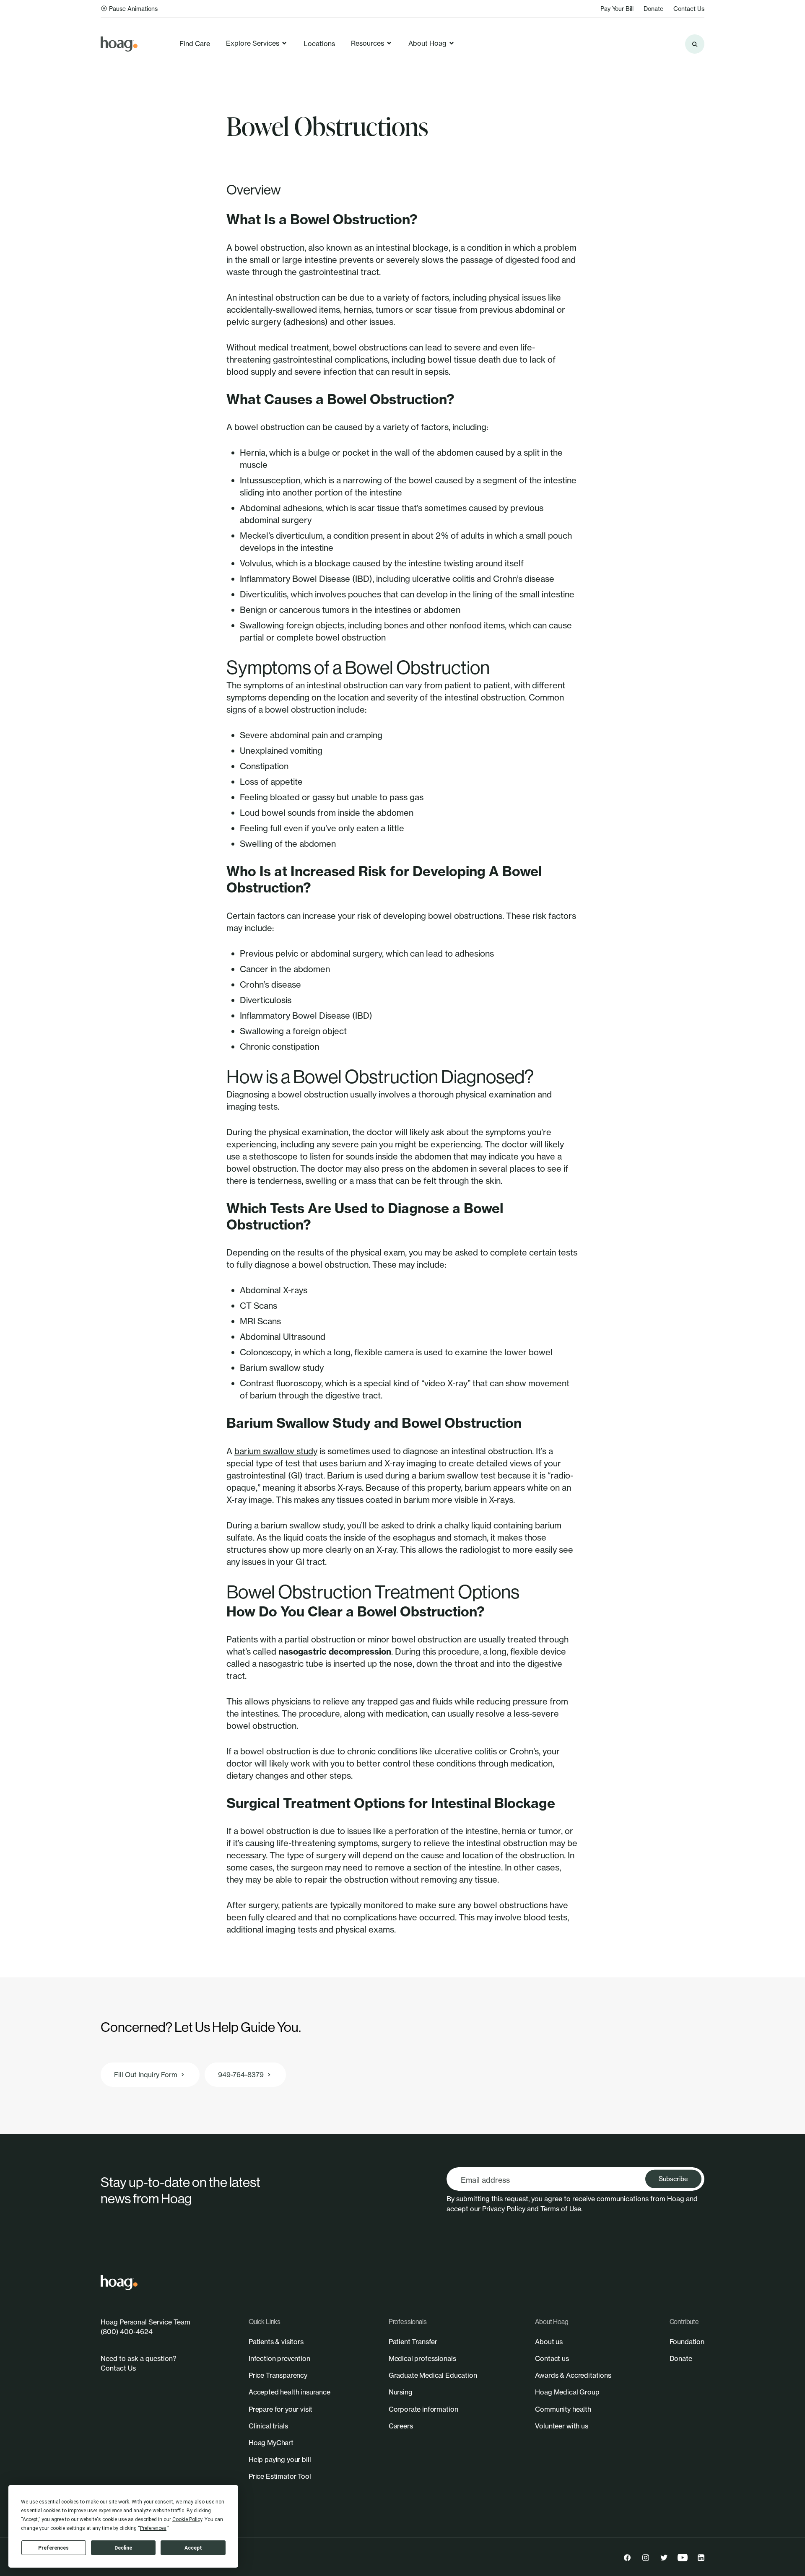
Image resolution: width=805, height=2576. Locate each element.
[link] (119, 44)
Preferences (53, 2548)
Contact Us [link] (689, 9)
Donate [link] (653, 9)
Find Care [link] (195, 44)
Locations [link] (319, 44)
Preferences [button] (153, 2528)
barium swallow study (276, 1451)
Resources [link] (367, 43)
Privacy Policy (504, 2209)
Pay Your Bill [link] (617, 9)
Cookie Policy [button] (187, 2519)
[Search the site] (695, 44)
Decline (123, 2548)
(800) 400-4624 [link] (127, 2332)
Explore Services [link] (253, 43)
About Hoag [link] (427, 43)
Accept (193, 2548)
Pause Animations (133, 9)
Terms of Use (561, 2209)
